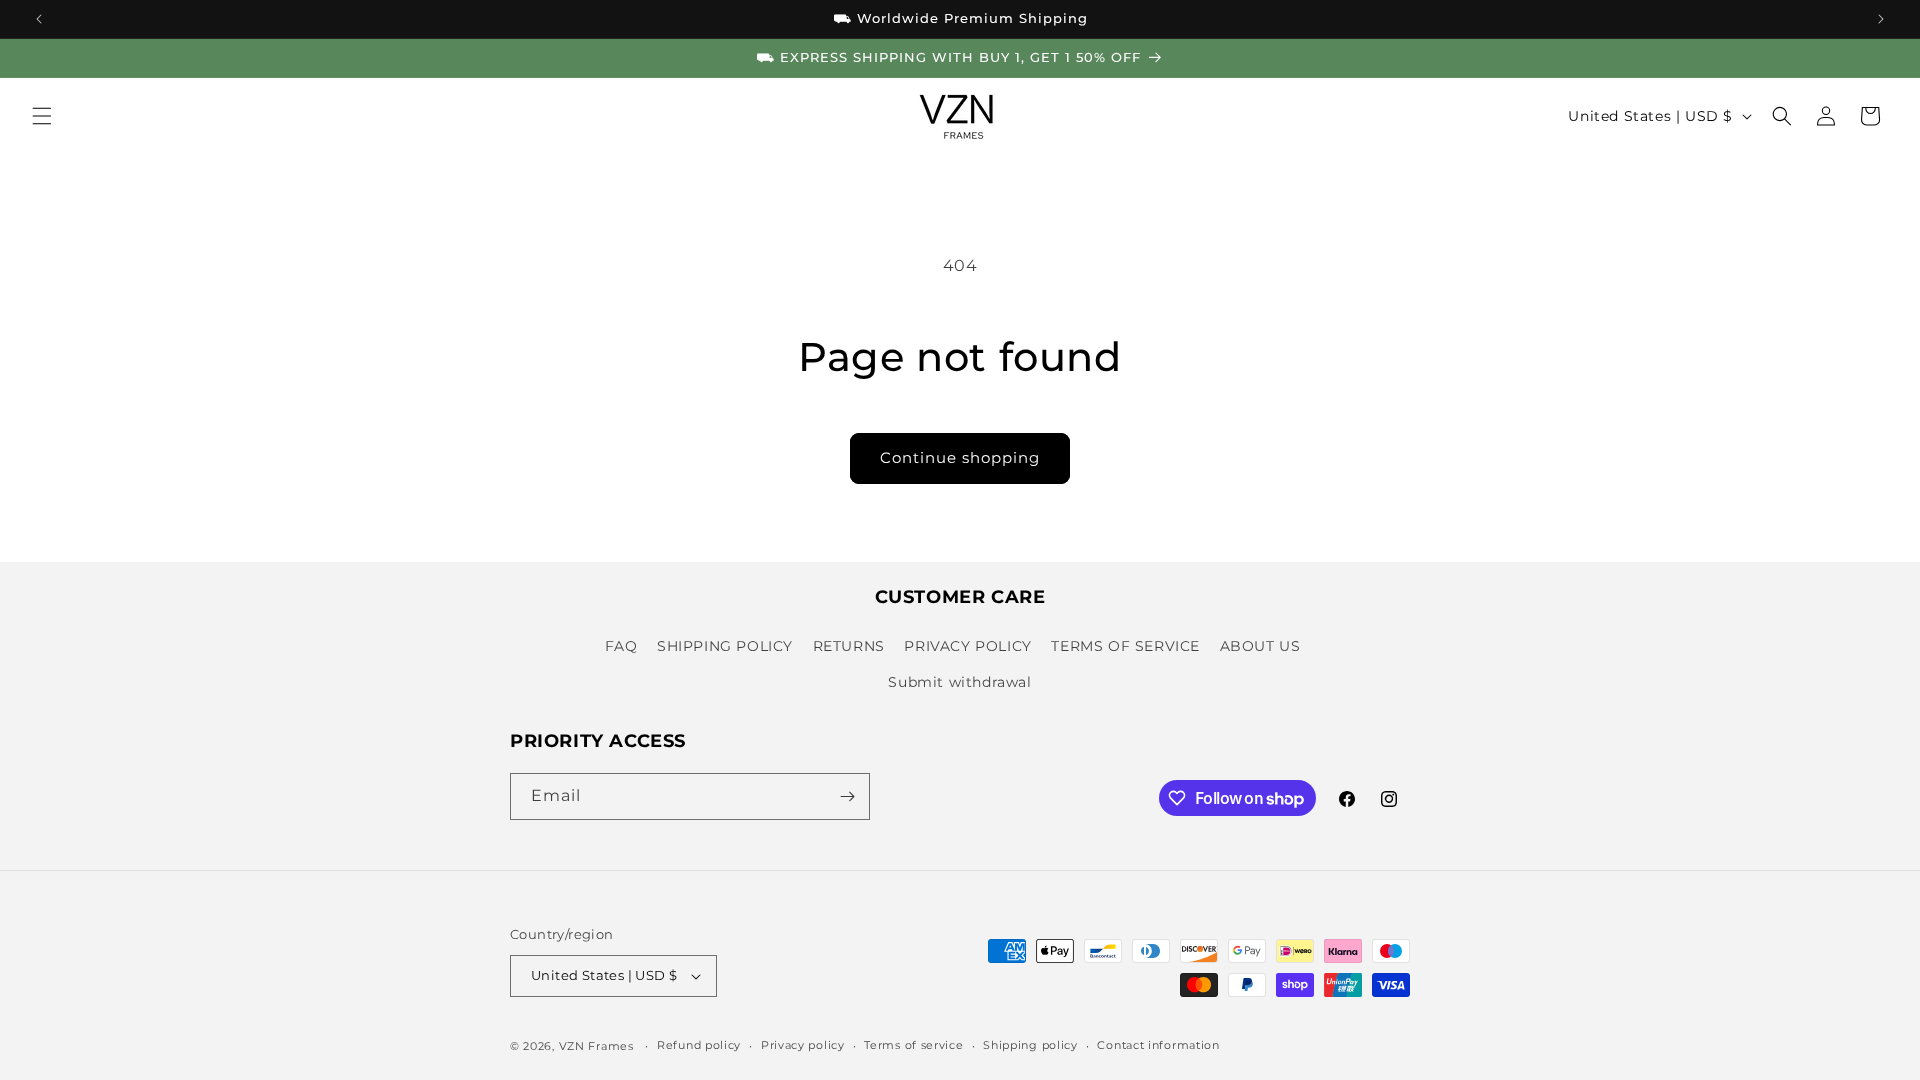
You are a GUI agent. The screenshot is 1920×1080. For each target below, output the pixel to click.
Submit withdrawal (959, 682)
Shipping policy (1030, 1045)
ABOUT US (1260, 646)
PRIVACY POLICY (967, 646)
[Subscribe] (847, 796)
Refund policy (699, 1045)
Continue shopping (960, 457)
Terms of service (913, 1045)
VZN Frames (596, 1046)
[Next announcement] (1881, 19)
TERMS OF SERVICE (1125, 646)
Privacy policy (803, 1045)
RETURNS (849, 646)
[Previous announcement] (39, 19)
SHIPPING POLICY (725, 646)
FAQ (621, 646)
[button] (42, 116)
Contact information (1158, 1045)
